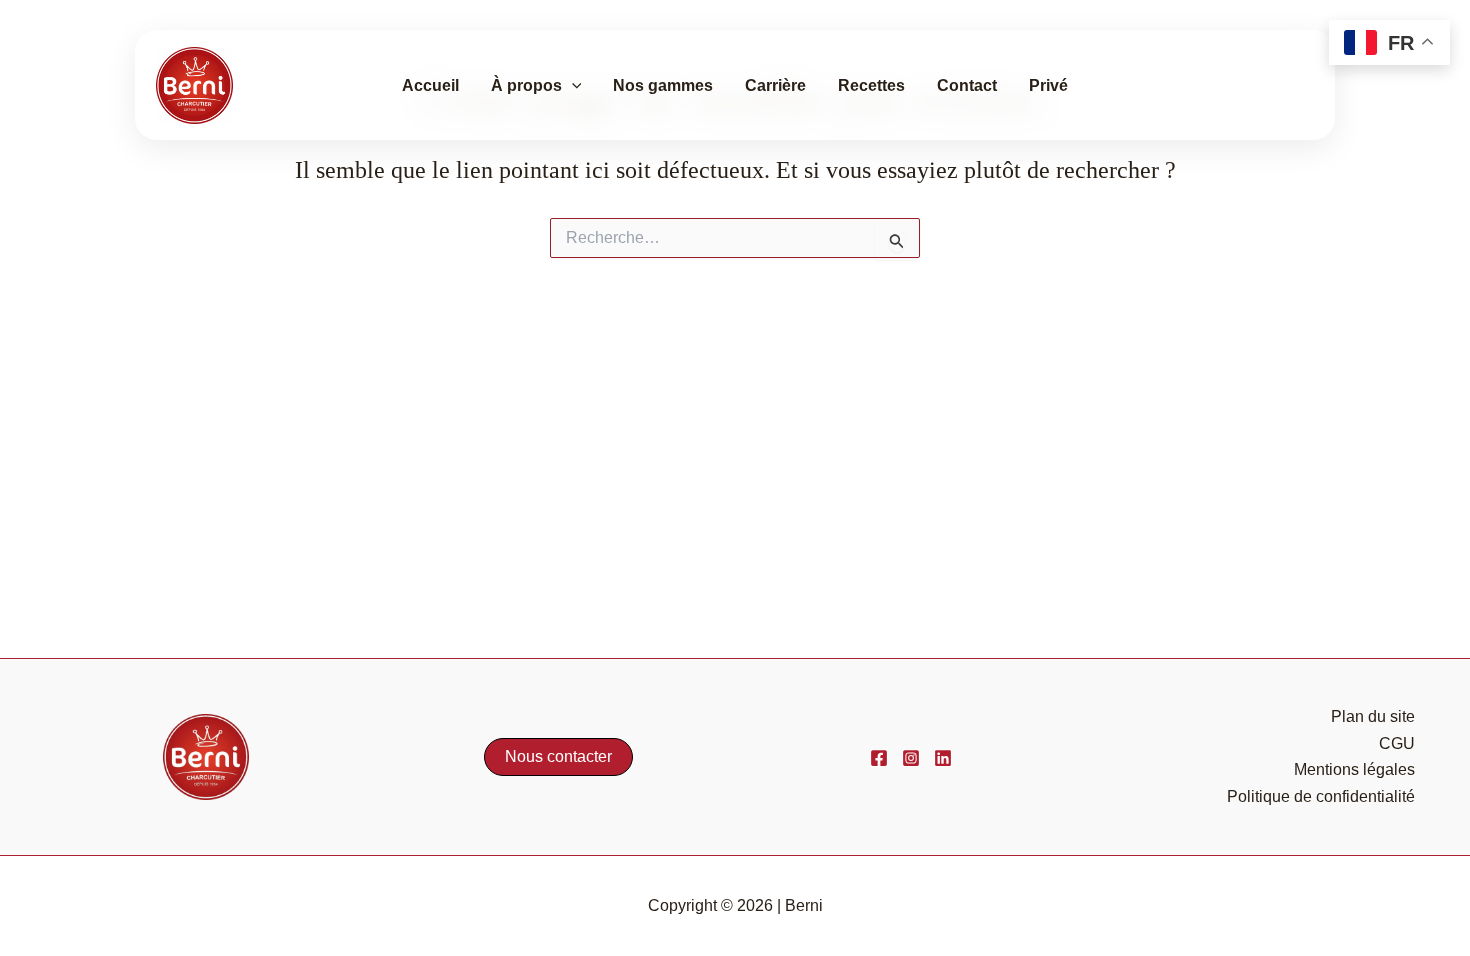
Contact (967, 85)
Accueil (430, 85)
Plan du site (1373, 716)
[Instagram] (911, 758)
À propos (526, 85)
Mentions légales (1354, 769)
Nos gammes (663, 85)
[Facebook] (879, 758)
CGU (1397, 743)
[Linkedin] (943, 758)
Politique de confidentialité (1321, 796)
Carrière (775, 85)
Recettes (871, 85)
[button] (572, 86)
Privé (1048, 85)
